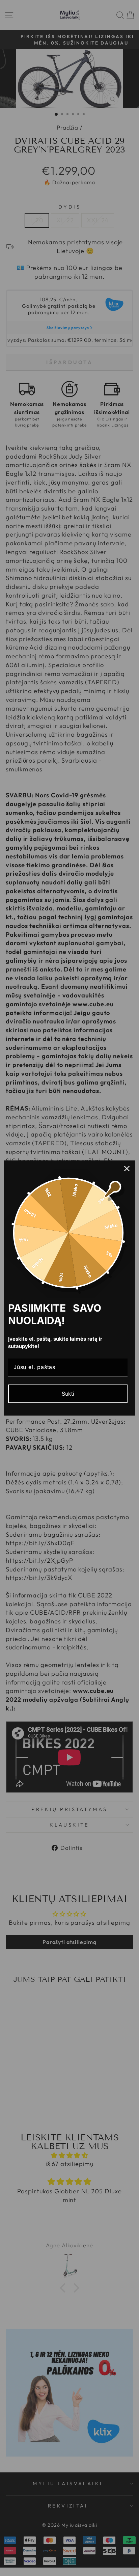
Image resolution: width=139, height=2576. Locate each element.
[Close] (127, 1169)
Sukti (68, 1394)
